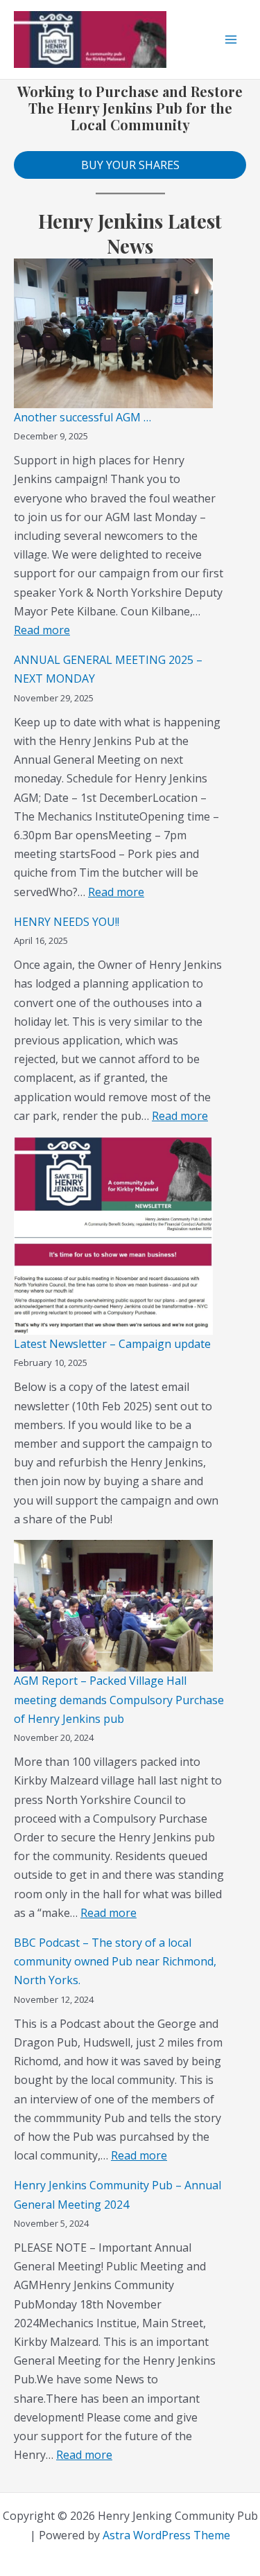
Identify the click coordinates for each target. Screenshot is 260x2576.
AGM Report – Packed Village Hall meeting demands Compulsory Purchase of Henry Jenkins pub (119, 1699)
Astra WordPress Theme (166, 2535)
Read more (42, 630)
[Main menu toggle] (231, 40)
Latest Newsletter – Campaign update (112, 1344)
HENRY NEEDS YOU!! (67, 922)
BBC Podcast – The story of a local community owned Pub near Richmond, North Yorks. (115, 1961)
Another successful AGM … (83, 417)
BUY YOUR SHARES (130, 165)
